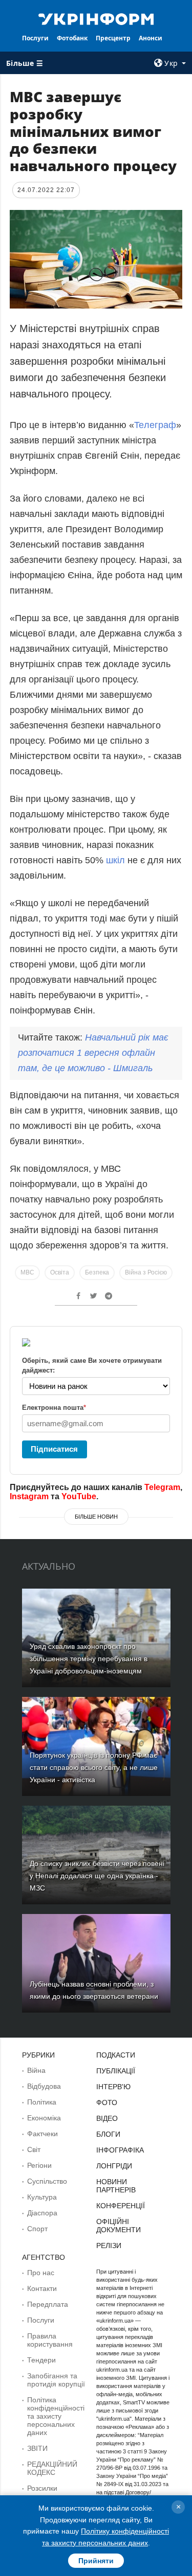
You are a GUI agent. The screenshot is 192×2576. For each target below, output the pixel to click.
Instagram (29, 1496)
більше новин (96, 1517)
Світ (34, 2149)
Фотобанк (72, 38)
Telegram (162, 1487)
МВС (27, 1272)
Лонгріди (114, 2166)
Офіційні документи (119, 2226)
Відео (107, 2118)
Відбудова (44, 2086)
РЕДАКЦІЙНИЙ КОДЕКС (52, 2468)
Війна (36, 2070)
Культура (42, 2197)
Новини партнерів (116, 2186)
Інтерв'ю (113, 2087)
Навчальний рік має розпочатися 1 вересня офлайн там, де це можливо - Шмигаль (93, 1053)
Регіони (39, 2165)
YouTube (79, 1496)
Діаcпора (42, 2213)
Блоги (108, 2134)
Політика (42, 2102)
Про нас (41, 2273)
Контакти (42, 2288)
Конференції (121, 2206)
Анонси (151, 38)
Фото (107, 2102)
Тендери (41, 2360)
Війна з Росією (146, 1272)
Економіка (44, 2118)
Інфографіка (120, 2150)
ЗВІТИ (37, 2448)
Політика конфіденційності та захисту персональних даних (56, 2416)
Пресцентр (113, 38)
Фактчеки (42, 2134)
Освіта (60, 1272)
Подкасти (116, 2055)
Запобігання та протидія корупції (56, 2380)
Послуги (35, 38)
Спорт (37, 2229)
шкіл (115, 860)
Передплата (48, 2304)
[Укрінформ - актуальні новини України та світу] (96, 18)
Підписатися (54, 1449)
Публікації (116, 2071)
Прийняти (96, 2561)
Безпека (97, 1272)
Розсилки (42, 2488)
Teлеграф (155, 425)
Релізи (109, 2246)
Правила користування (50, 2340)
